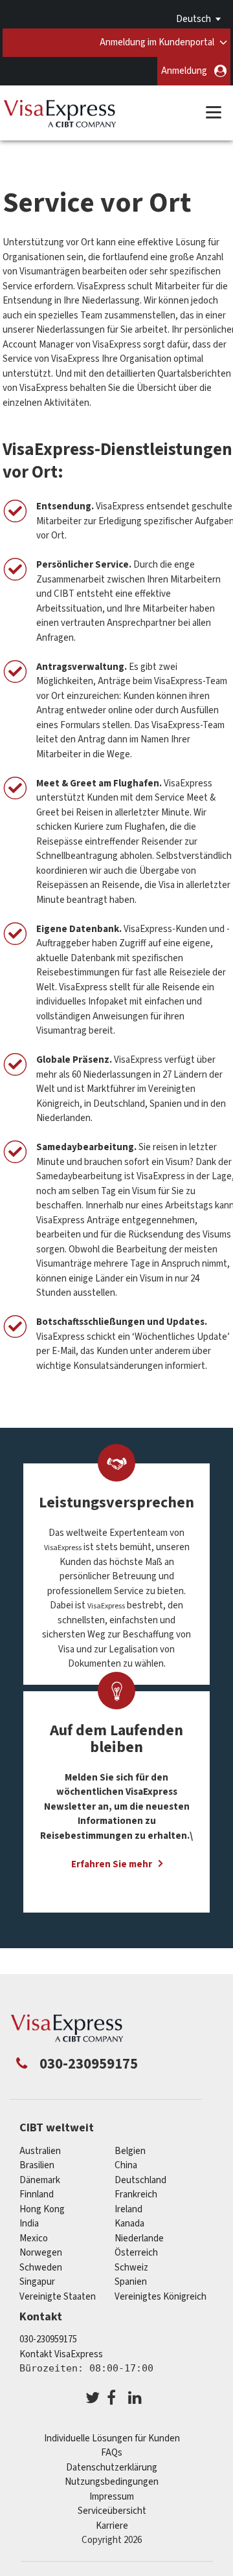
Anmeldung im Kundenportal (157, 42)
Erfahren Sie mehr (112, 1864)
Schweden (41, 2268)
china (126, 2165)
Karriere (112, 2526)
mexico (34, 2238)
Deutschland (140, 2180)
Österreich (136, 2253)
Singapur (37, 2282)
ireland (128, 2209)
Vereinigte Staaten (58, 2297)
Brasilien (37, 2165)
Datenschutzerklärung (112, 2468)
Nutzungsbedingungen (112, 2482)
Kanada (129, 2224)
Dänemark (40, 2180)
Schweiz (131, 2268)
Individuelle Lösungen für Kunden (112, 2438)
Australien (40, 2151)
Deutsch (194, 19)
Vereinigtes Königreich (161, 2297)
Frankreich (136, 2194)
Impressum (112, 2497)
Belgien (130, 2151)
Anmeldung (184, 71)
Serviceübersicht (112, 2511)
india (29, 2224)
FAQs (112, 2453)
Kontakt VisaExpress (61, 2354)
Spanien (131, 2282)
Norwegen (41, 2253)
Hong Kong (42, 2209)
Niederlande (139, 2238)
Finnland (37, 2194)
